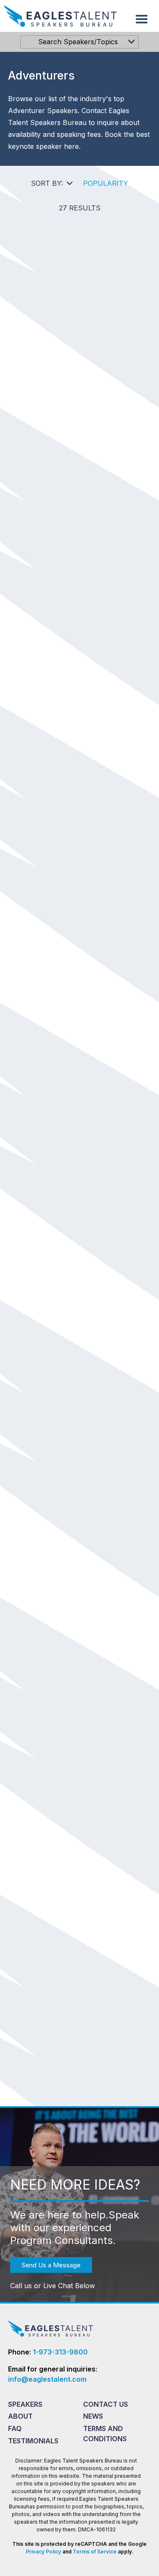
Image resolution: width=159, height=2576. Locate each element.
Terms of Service (95, 2552)
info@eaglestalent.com (47, 2379)
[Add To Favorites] (89, 356)
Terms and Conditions (105, 2434)
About (20, 2416)
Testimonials (33, 2441)
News (93, 2416)
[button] (142, 19)
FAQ (15, 2428)
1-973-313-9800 (60, 2352)
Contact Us (106, 2404)
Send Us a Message (51, 2265)
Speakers (25, 2404)
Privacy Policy (43, 2552)
